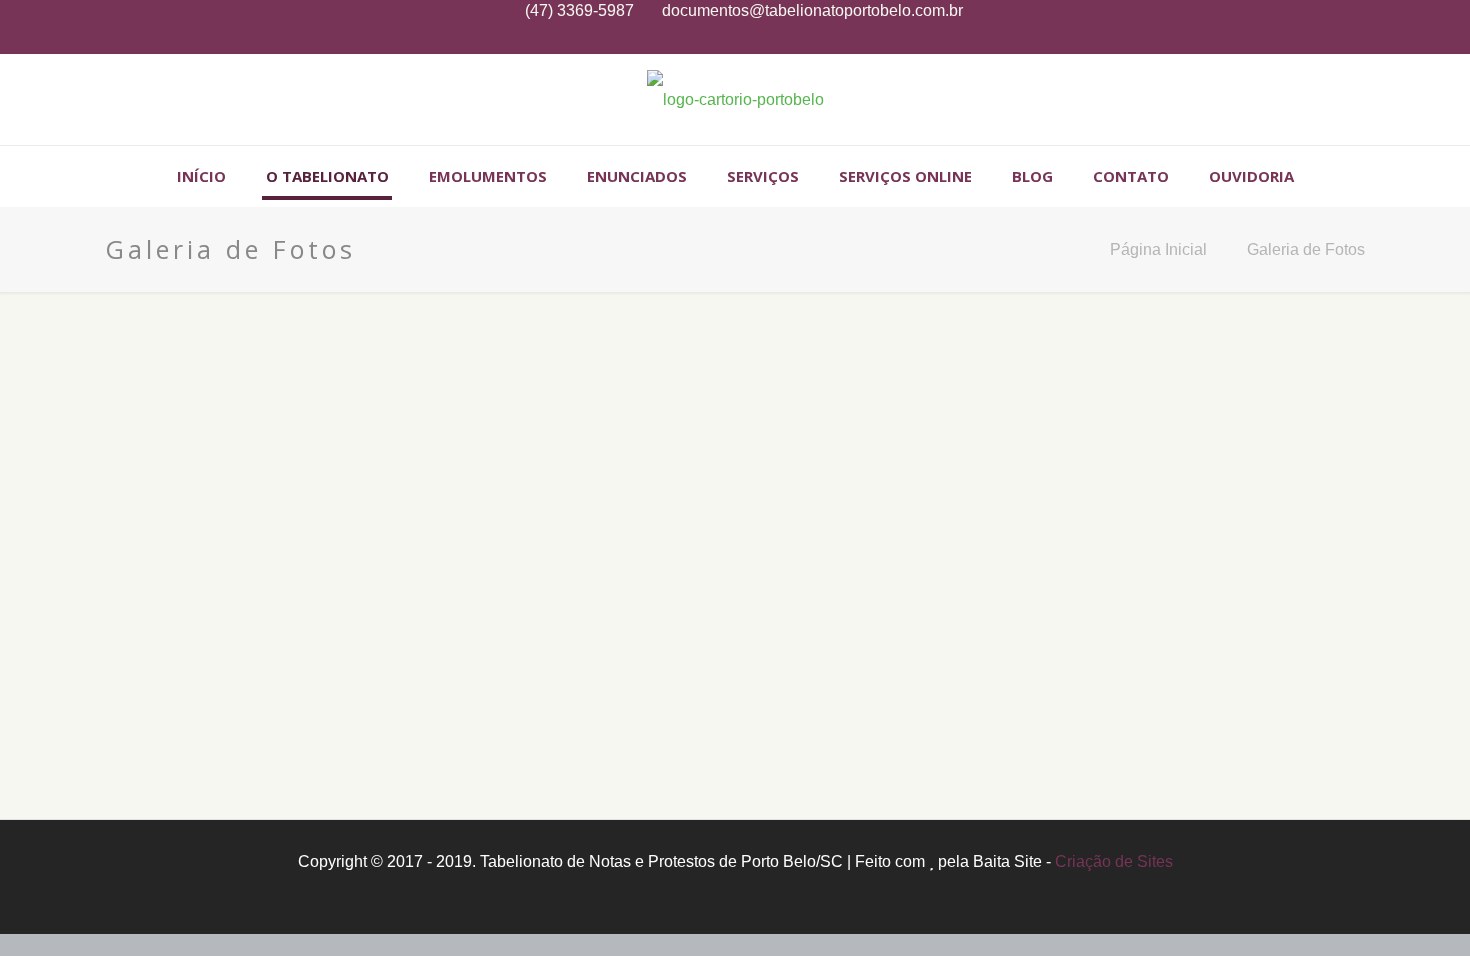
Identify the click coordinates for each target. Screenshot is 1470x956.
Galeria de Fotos (1306, 249)
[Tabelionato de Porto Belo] (735, 99)
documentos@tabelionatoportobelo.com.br (812, 10)
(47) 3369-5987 (579, 10)
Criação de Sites (1114, 861)
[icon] (760, 37)
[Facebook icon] (710, 37)
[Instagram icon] (735, 37)
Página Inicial (1158, 249)
